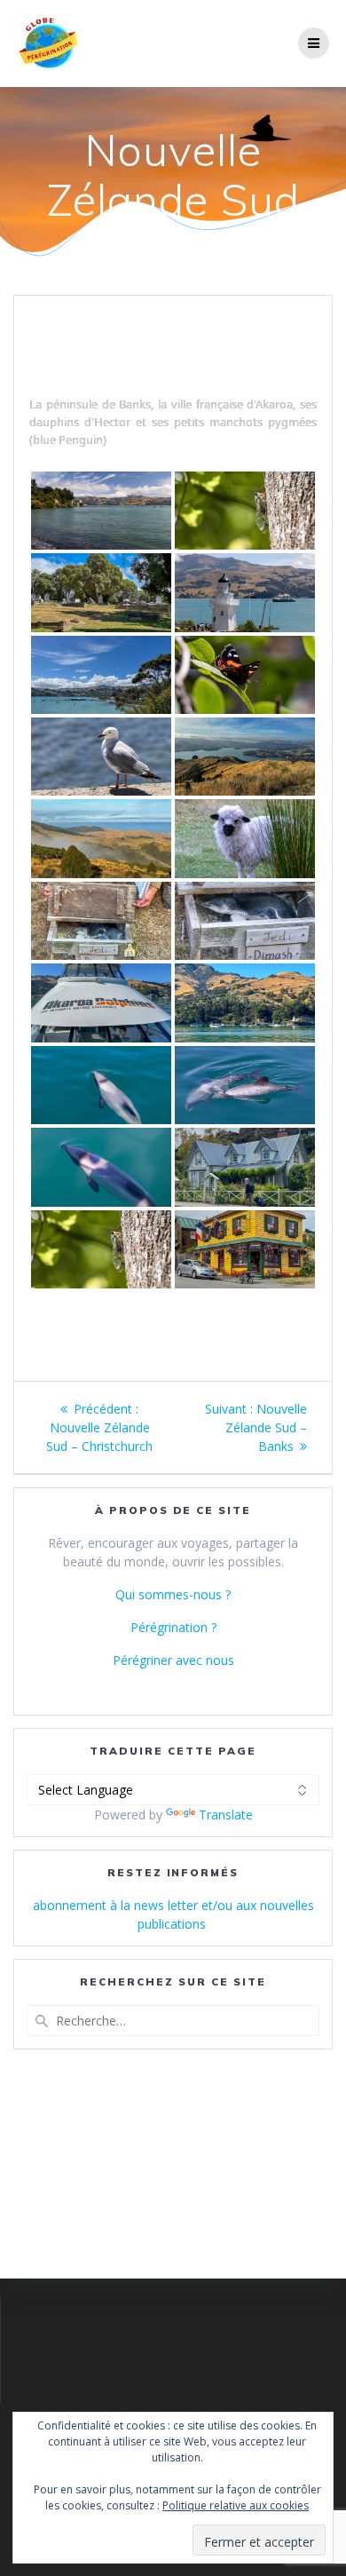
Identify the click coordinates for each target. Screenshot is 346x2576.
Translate (226, 1815)
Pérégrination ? (173, 1627)
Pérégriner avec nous (173, 1660)
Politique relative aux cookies (236, 2505)
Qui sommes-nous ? (173, 1594)
